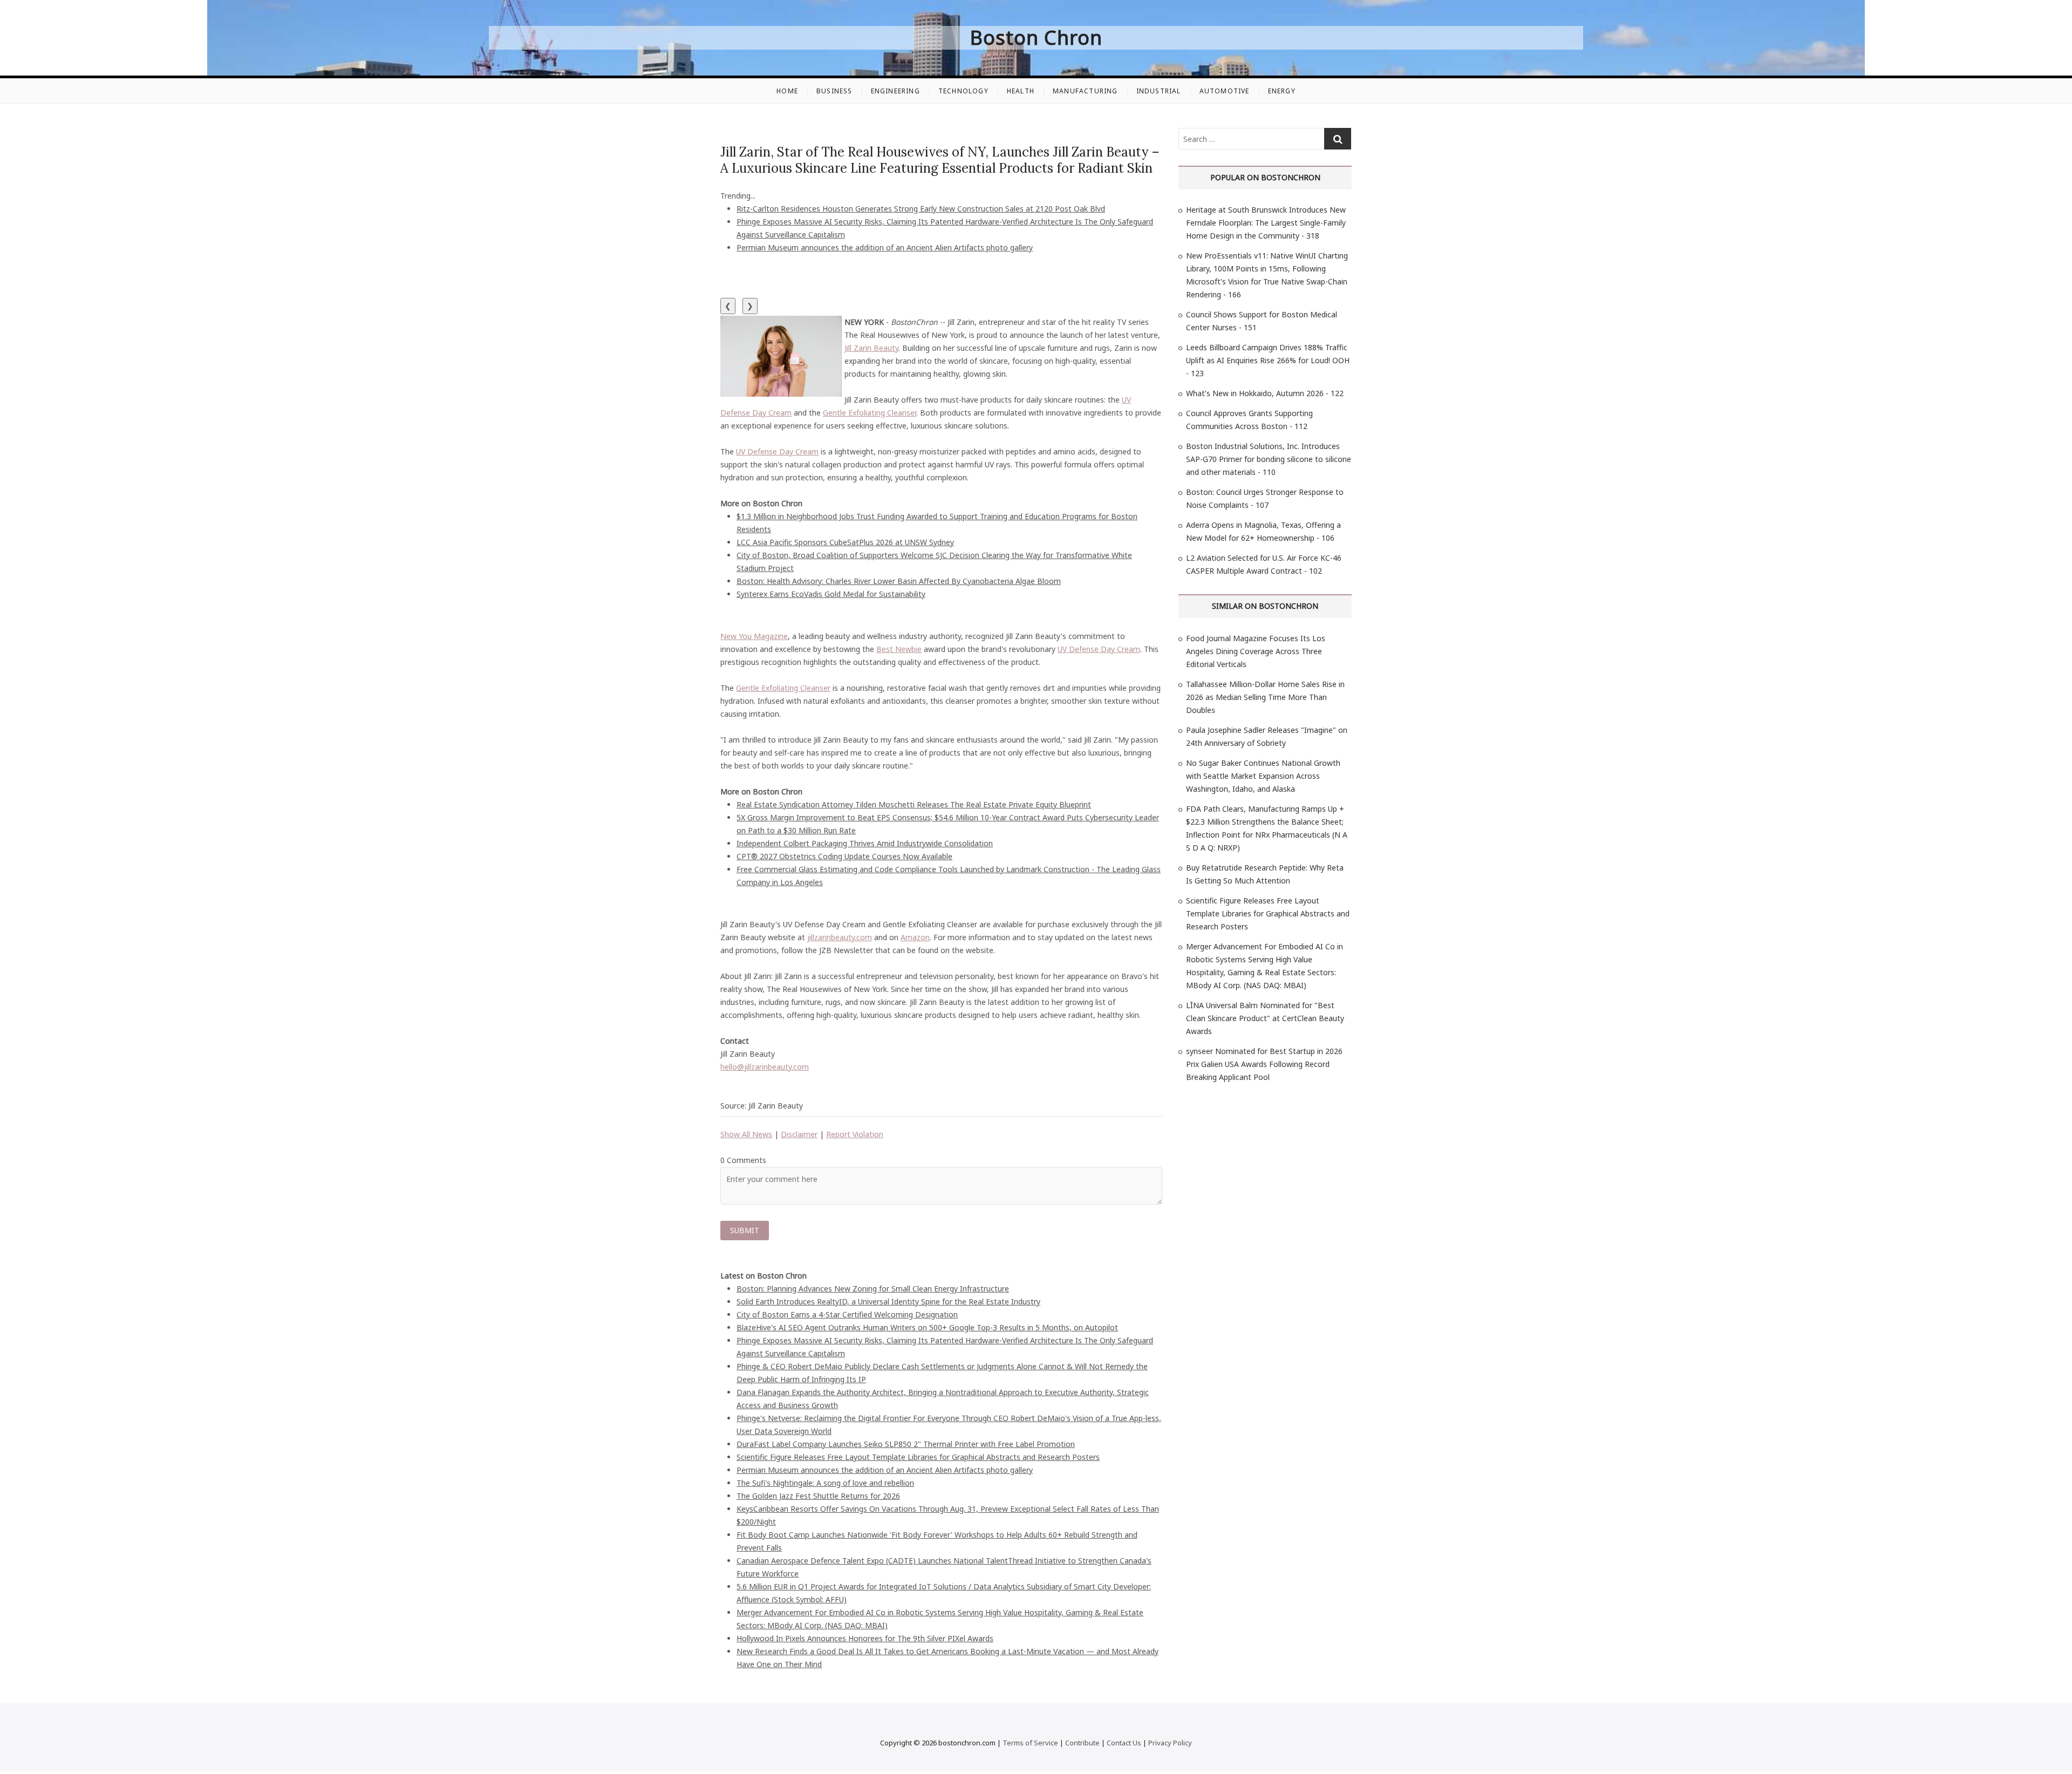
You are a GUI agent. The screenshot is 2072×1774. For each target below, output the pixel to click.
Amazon (915, 937)
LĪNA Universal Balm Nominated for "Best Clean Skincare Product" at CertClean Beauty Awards (1265, 1018)
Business (834, 91)
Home (787, 91)
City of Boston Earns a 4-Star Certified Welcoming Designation (847, 1314)
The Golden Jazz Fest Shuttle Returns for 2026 (818, 1496)
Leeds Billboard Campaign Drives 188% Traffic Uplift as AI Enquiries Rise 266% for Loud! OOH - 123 (1268, 360)
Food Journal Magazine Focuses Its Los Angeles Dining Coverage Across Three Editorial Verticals (1256, 651)
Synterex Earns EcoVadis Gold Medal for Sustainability (831, 594)
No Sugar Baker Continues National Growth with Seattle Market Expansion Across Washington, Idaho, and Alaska (1263, 776)
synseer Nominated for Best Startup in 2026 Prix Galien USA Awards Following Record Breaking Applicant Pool (1264, 1064)
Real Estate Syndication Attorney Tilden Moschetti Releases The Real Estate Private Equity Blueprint (914, 804)
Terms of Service (1030, 1743)
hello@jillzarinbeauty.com (765, 1067)
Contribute (1082, 1743)
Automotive (1225, 91)
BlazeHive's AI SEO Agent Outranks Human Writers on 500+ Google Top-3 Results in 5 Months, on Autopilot (927, 1327)
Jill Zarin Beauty (871, 348)
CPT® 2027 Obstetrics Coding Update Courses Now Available (844, 856)
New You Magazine (754, 636)
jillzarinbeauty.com (840, 937)
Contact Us (1124, 1743)
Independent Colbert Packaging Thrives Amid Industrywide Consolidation (865, 843)
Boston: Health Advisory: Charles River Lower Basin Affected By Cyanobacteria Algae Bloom (899, 581)
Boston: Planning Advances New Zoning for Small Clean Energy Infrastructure (873, 1289)
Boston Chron (1036, 38)
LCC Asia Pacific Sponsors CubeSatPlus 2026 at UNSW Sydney (845, 542)
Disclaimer (799, 1134)
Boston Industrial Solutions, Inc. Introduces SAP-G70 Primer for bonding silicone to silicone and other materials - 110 (1269, 459)
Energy (1282, 91)
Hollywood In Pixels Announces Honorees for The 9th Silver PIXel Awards (865, 1638)
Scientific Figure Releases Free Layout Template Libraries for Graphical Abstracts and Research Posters (918, 1457)
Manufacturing (1085, 91)
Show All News (746, 1134)
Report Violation (855, 1134)
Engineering (895, 91)
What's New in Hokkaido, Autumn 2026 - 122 (1265, 393)
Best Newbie (899, 649)
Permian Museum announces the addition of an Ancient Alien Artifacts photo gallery (885, 247)
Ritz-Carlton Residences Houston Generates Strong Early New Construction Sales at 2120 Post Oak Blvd (921, 209)
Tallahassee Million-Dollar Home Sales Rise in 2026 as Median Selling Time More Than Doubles (1265, 697)
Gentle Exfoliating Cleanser (870, 413)
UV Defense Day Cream (777, 451)
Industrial (1159, 91)
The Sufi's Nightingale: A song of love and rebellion (825, 1483)
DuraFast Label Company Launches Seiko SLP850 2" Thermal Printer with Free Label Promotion (906, 1444)
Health (1021, 91)
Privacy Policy (1170, 1743)
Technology (963, 91)
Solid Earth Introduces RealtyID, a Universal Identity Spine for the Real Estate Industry (888, 1301)
